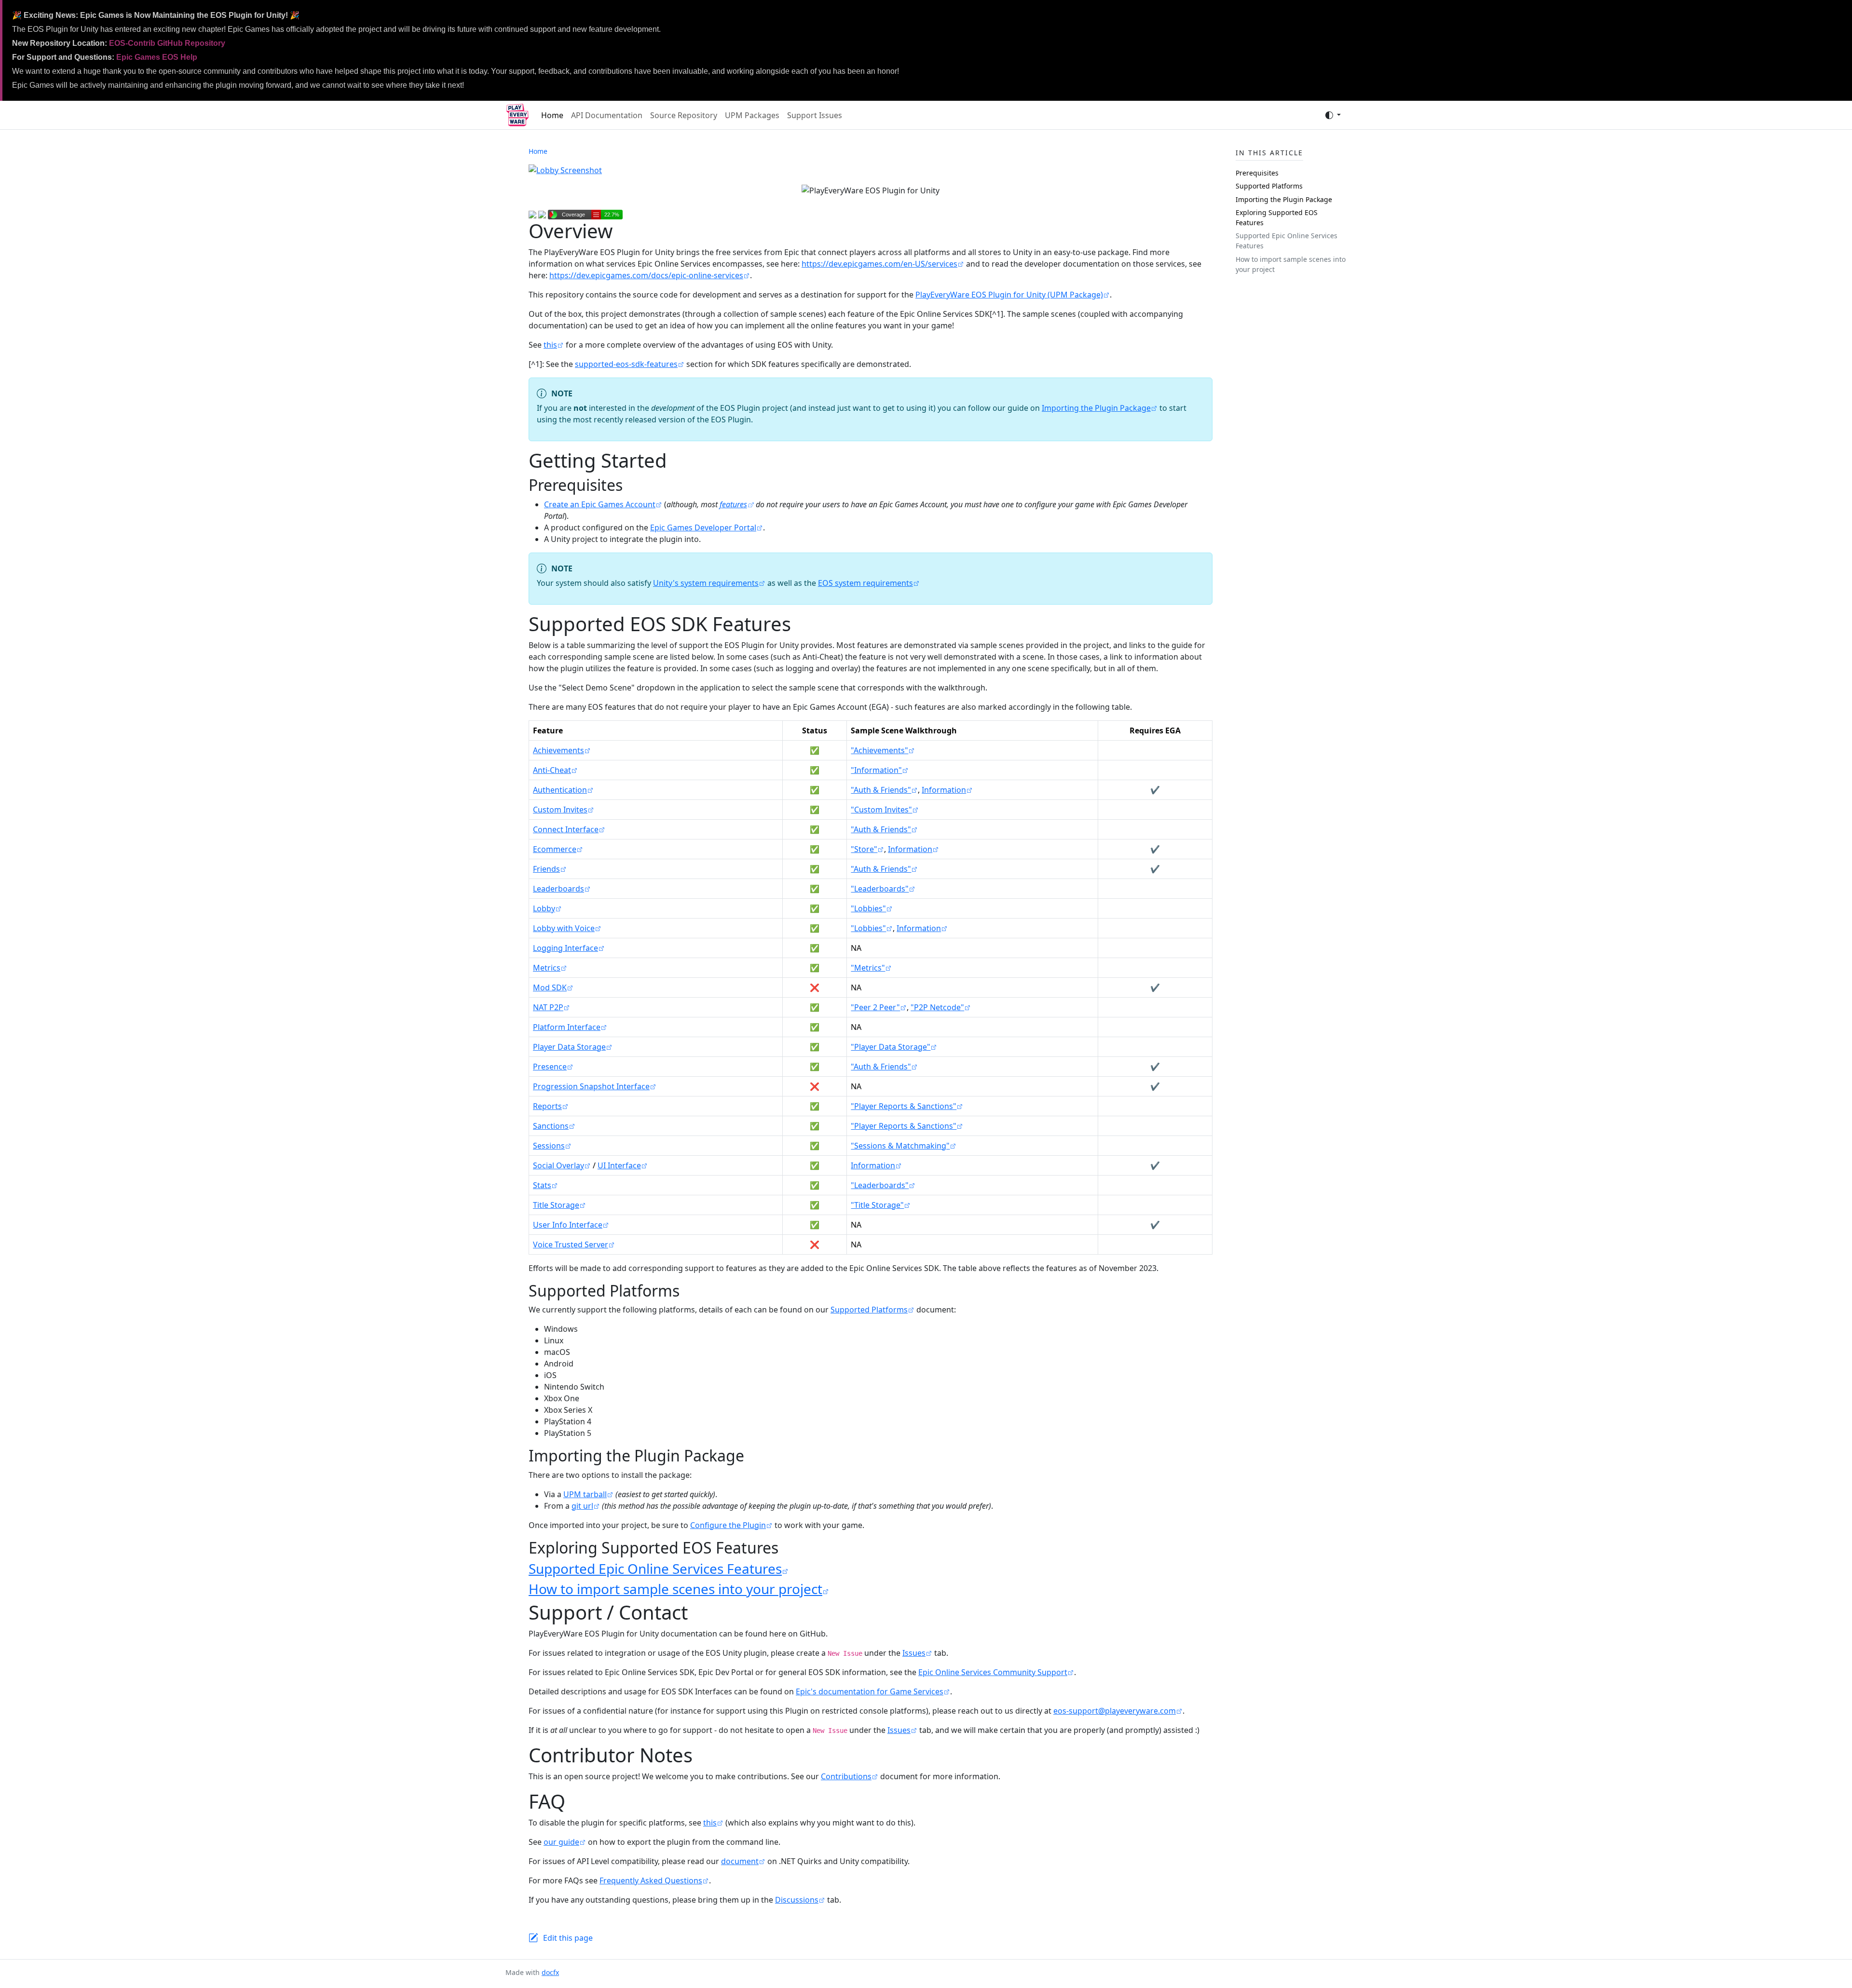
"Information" (876, 770)
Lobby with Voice (564, 928)
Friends (546, 869)
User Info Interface (568, 1225)
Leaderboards (558, 889)
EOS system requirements (865, 583)
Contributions (846, 1776)
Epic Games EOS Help (157, 57)
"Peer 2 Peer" (875, 1007)
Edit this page (568, 1938)
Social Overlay (558, 1165)
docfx (550, 1972)
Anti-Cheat (552, 770)
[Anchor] (633, 485)
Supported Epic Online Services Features (655, 1569)
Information (944, 790)
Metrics (547, 968)
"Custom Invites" (881, 810)
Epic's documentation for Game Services (870, 1691)
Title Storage (556, 1205)
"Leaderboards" (880, 889)
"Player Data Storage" (891, 1047)
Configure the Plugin (728, 1525)
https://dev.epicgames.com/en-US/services (879, 264)
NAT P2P (548, 1007)
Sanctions (551, 1126)
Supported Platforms (869, 1310)
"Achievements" (879, 750)
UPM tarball (585, 1494)
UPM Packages (752, 115)
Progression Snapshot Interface (591, 1086)
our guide (561, 1842)
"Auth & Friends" (881, 790)
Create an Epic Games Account (600, 504)
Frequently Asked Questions (651, 1880)
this (550, 345)
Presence (550, 1067)
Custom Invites (560, 810)
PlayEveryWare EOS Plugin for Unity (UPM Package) (1009, 295)
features (733, 504)
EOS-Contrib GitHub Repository (167, 43)
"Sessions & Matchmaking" (900, 1146)
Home (552, 115)
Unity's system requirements (706, 583)
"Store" (864, 849)
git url (582, 1506)
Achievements (558, 750)
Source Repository (684, 115)
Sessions (549, 1146)
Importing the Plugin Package (1096, 408)
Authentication (560, 790)
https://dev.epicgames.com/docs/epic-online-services (646, 275)
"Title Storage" (877, 1205)
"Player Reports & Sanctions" (904, 1106)
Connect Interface (566, 829)
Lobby (544, 908)
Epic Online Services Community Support (993, 1672)
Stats (542, 1185)
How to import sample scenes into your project (675, 1589)
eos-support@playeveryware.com (1115, 1711)
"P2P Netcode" (937, 1007)
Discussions (797, 1900)
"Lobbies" (868, 908)
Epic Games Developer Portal (703, 527)
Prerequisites (1257, 173)
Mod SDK (550, 987)
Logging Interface (565, 948)
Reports (547, 1106)
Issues (914, 1653)
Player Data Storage (569, 1047)
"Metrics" (868, 968)
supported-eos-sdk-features (626, 364)
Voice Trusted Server (571, 1244)
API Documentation (607, 115)
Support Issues (815, 115)
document (740, 1861)
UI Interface (619, 1165)
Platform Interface (567, 1027)
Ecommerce (555, 849)
